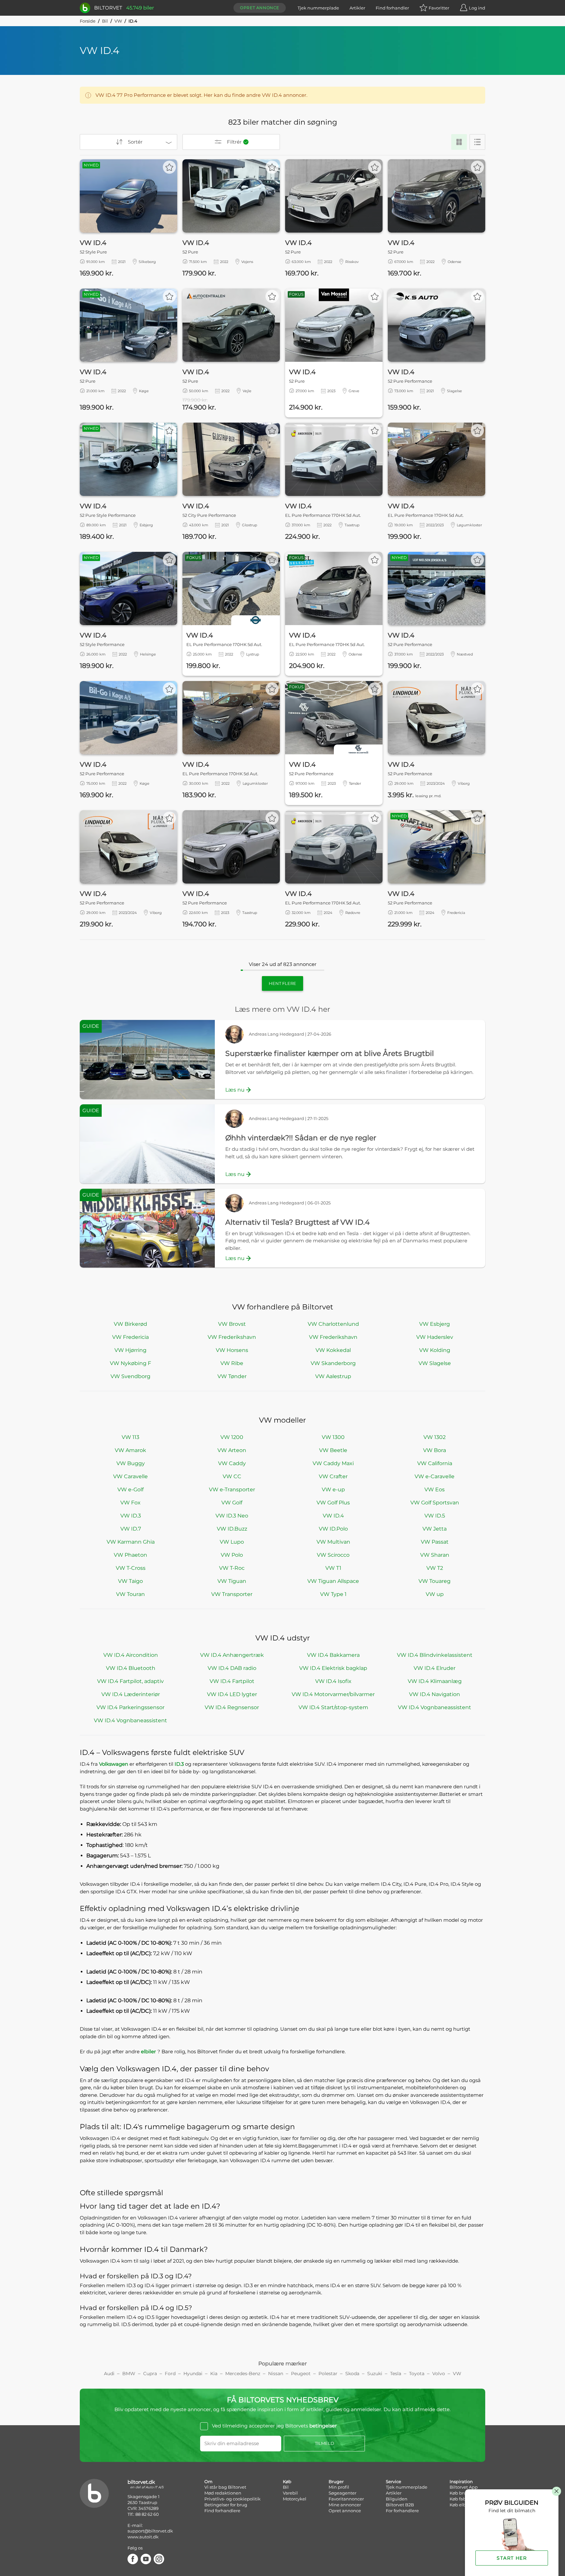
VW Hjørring (130, 1350)
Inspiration (461, 2481)
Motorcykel (295, 2499)
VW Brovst (232, 1324)
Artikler (357, 8)
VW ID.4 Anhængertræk (232, 1655)
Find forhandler (392, 8)
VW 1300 (333, 1437)
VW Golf (232, 1503)
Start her (512, 2558)
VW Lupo (232, 1542)
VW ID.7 (131, 1529)
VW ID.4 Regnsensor (232, 1707)
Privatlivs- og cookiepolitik (232, 2499)
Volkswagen (114, 1764)
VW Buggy (131, 1463)
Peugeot (301, 2374)
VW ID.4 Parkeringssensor (130, 1707)
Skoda (352, 2374)
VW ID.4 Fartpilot (232, 1681)
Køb (287, 2481)
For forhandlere (402, 2511)
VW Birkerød (130, 1324)
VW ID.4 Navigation (435, 1694)
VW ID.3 (131, 1516)
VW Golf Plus (333, 1503)
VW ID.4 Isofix (333, 1681)
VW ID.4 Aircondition (131, 1655)
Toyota (417, 2374)
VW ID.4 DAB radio (232, 1668)
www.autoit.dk (143, 2537)
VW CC (232, 1476)
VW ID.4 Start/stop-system (333, 1707)
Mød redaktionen (223, 2493)
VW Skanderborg (333, 1363)
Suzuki (375, 2374)
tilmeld (325, 2443)
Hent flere (282, 983)
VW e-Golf (130, 1490)
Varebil (290, 2493)
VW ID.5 (435, 1516)
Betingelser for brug (226, 2505)
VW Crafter (333, 1476)
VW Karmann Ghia (131, 1542)
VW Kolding (435, 1350)
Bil (105, 21)
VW (118, 21)
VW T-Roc (232, 1568)
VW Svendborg (130, 1376)
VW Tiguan (232, 1581)
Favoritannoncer (346, 2499)
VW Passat (435, 1542)
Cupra (150, 2374)
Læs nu (235, 1090)
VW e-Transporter (232, 1490)
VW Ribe (232, 1363)
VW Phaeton (130, 1555)
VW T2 (435, 1568)
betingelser (323, 2426)
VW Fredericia (130, 1337)
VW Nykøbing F (130, 1363)
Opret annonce (260, 8)
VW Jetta (435, 1529)
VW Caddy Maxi (333, 1463)
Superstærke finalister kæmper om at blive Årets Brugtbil (330, 1053)
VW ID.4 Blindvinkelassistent (435, 1655)
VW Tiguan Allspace (333, 1581)
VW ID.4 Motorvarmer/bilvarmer (333, 1694)
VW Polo (232, 1555)
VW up (435, 1594)
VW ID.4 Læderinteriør (131, 1694)
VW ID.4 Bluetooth (131, 1668)
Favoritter (439, 8)
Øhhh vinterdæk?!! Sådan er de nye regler (301, 1138)
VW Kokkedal (333, 1350)
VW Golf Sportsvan (435, 1503)
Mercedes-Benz (243, 2374)
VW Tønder (232, 1376)
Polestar (328, 2374)
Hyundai (193, 2374)
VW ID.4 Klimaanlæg (435, 1681)
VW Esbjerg (435, 1324)
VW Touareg (435, 1581)
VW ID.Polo (333, 1529)
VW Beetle (333, 1450)
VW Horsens (232, 1350)
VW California (435, 1463)
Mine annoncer (345, 2505)
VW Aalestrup (333, 1376)
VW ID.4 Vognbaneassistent (435, 1707)
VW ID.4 (333, 1516)
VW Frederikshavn (232, 1337)
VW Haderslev (435, 1337)
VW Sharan (435, 1555)
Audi (109, 2374)
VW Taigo (130, 1581)
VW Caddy (232, 1463)
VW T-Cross (131, 1568)
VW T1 (333, 1568)
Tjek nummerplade (318, 8)
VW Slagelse (435, 1363)
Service (394, 2481)
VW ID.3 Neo (232, 1516)
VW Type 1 (333, 1594)
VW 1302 (435, 1437)
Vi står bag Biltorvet (225, 2487)
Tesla (396, 2374)
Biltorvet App (464, 2487)
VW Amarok (130, 1450)
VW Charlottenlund (333, 1324)
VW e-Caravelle (435, 1476)
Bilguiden (397, 2499)
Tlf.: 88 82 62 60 (143, 2514)
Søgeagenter (342, 2493)
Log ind (477, 8)
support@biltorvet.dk (150, 2531)
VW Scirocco (333, 1555)
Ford (170, 2374)
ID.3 (180, 1764)
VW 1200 (232, 1437)
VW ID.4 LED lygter (232, 1694)
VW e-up (333, 1490)
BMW (129, 2374)
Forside (88, 21)
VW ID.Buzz (232, 1529)
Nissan (276, 2374)
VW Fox (130, 1503)
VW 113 (130, 1437)
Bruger (336, 2481)
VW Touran (130, 1594)
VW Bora (435, 1450)
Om (208, 2481)
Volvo (439, 2374)
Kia (214, 2374)
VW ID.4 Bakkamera (333, 1655)
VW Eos (435, 1490)
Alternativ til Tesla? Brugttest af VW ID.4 (298, 1222)
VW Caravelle (130, 1476)
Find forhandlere (222, 2511)
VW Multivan (333, 1542)
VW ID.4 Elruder (435, 1668)
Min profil (339, 2487)
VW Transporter (232, 1594)
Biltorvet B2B (400, 2505)
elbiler (149, 2051)
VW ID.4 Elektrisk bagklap (333, 1668)
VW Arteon (232, 1450)
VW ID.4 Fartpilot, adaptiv (130, 1681)
